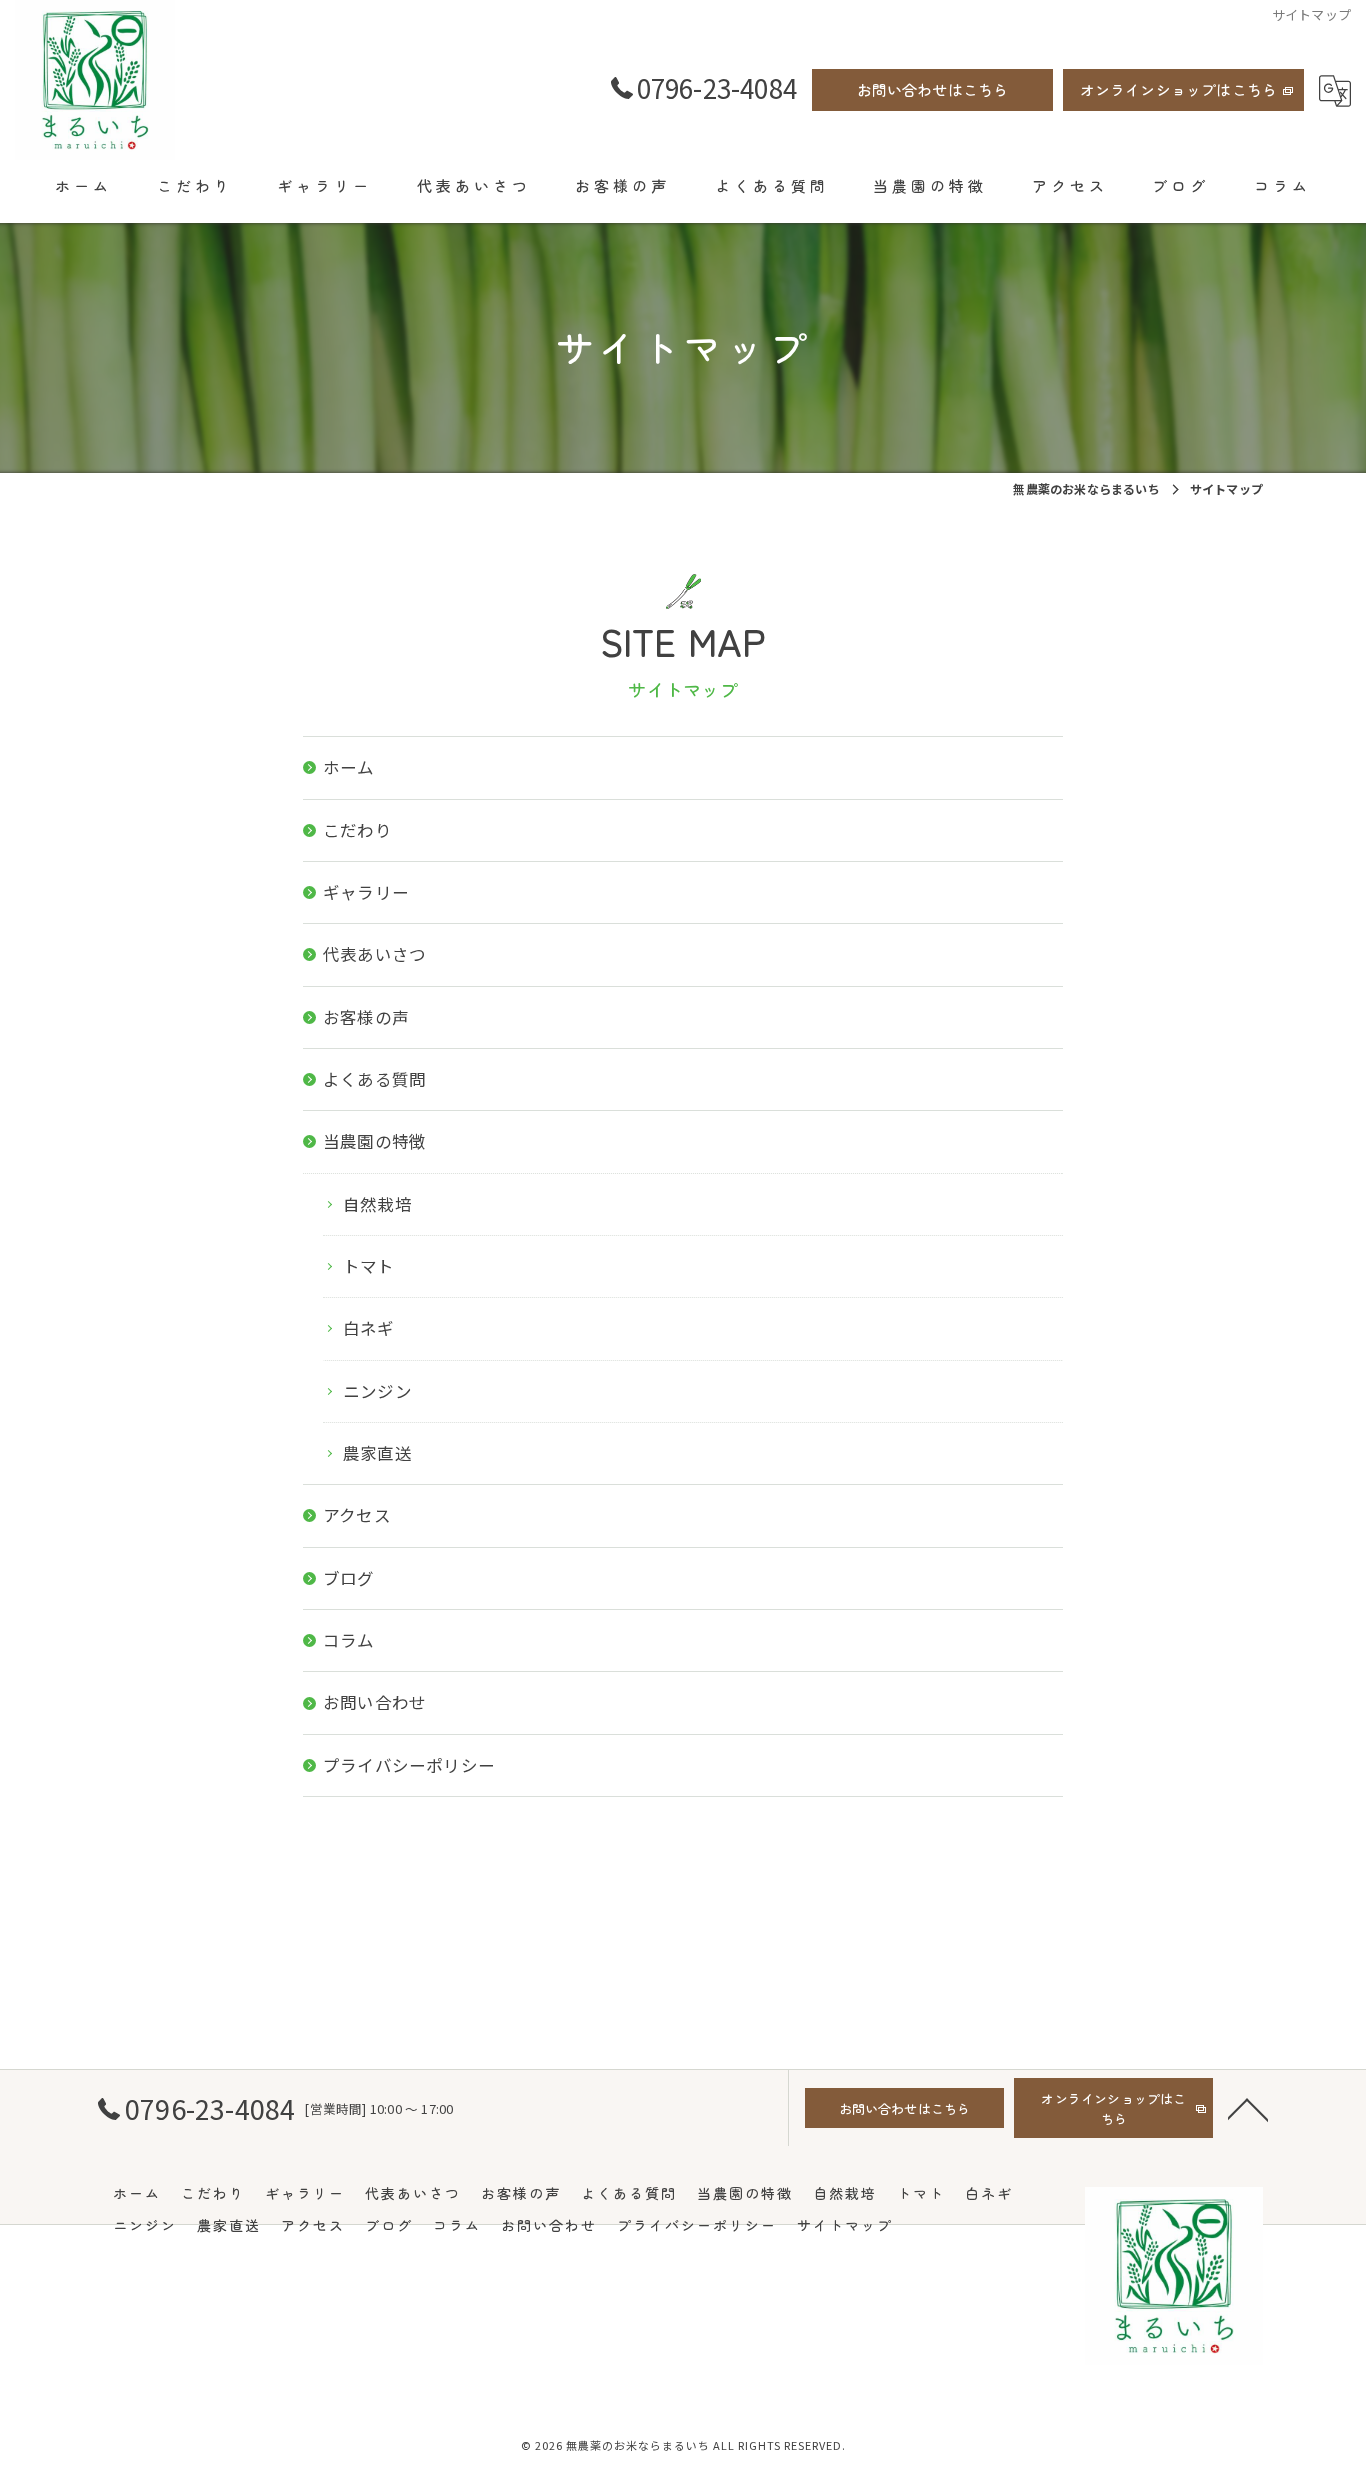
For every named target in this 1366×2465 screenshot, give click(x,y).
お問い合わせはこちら (933, 89)
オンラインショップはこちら (1179, 89)
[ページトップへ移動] (1248, 2108)
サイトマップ (845, 2225)
